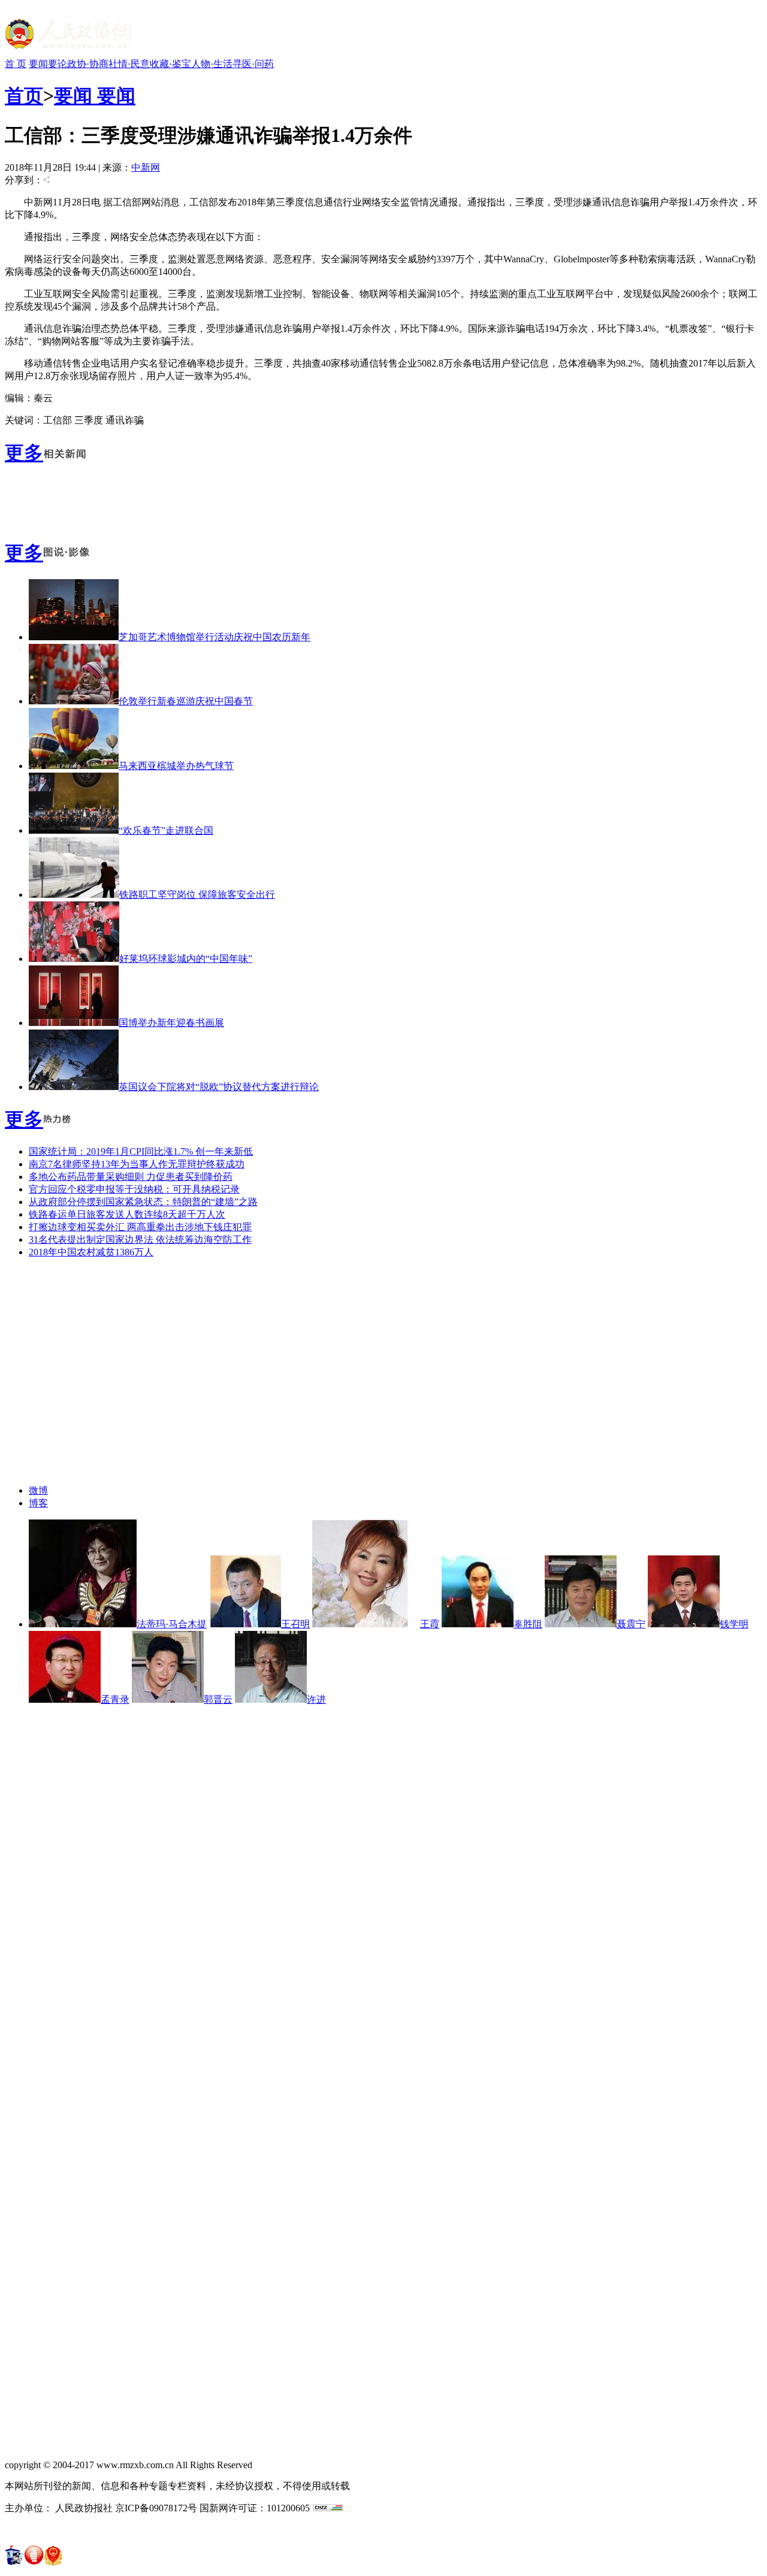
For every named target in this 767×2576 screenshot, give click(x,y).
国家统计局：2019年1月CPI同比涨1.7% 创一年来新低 (141, 1151)
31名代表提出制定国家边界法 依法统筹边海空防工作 (140, 1239)
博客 (38, 1503)
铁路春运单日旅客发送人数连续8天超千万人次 (127, 1214)
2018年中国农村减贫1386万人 (91, 1252)
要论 (58, 64)
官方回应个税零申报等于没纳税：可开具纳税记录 (134, 1189)
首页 (24, 96)
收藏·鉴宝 (170, 64)
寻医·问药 (253, 64)
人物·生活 (212, 64)
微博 (38, 1490)
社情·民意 (129, 64)
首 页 (16, 64)
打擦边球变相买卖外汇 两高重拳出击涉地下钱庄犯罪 (140, 1227)
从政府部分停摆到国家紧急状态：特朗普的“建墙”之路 (143, 1202)
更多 (24, 453)
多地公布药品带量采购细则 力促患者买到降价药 (131, 1177)
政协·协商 (88, 64)
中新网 (146, 167)
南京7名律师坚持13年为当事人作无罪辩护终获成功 (137, 1164)
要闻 (38, 64)
